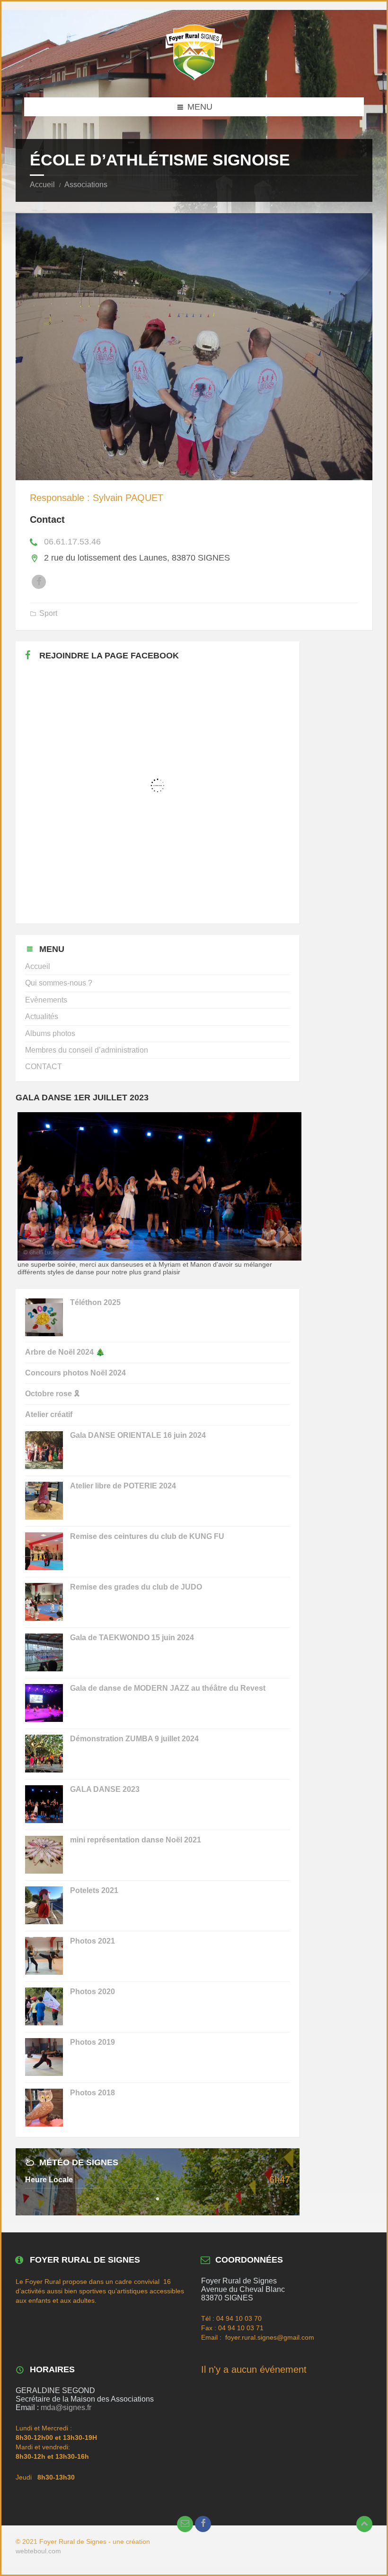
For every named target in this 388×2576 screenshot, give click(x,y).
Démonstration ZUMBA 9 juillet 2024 (134, 1739)
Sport (48, 613)
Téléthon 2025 (95, 1302)
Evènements (46, 1000)
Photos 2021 (93, 1941)
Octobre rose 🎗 (52, 1394)
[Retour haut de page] (364, 2524)
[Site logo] (194, 78)
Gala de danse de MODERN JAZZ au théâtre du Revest (168, 1688)
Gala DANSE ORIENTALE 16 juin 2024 (138, 1435)
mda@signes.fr (66, 2407)
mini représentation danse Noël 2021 (136, 1840)
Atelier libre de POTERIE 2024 (123, 1486)
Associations (86, 185)
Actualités (42, 1016)
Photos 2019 (93, 2042)
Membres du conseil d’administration (87, 1050)
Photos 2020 (93, 1992)
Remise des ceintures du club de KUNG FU (147, 1536)
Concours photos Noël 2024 (75, 1373)
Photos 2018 (93, 2093)
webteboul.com (38, 2551)
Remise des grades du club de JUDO (136, 1587)
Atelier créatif (49, 1414)
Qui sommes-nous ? (59, 983)
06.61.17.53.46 (72, 542)
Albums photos (50, 1033)
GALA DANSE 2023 (105, 1789)
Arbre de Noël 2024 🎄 (65, 1352)
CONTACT (44, 1067)
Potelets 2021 (94, 1890)
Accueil (42, 185)
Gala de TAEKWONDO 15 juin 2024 (132, 1638)
